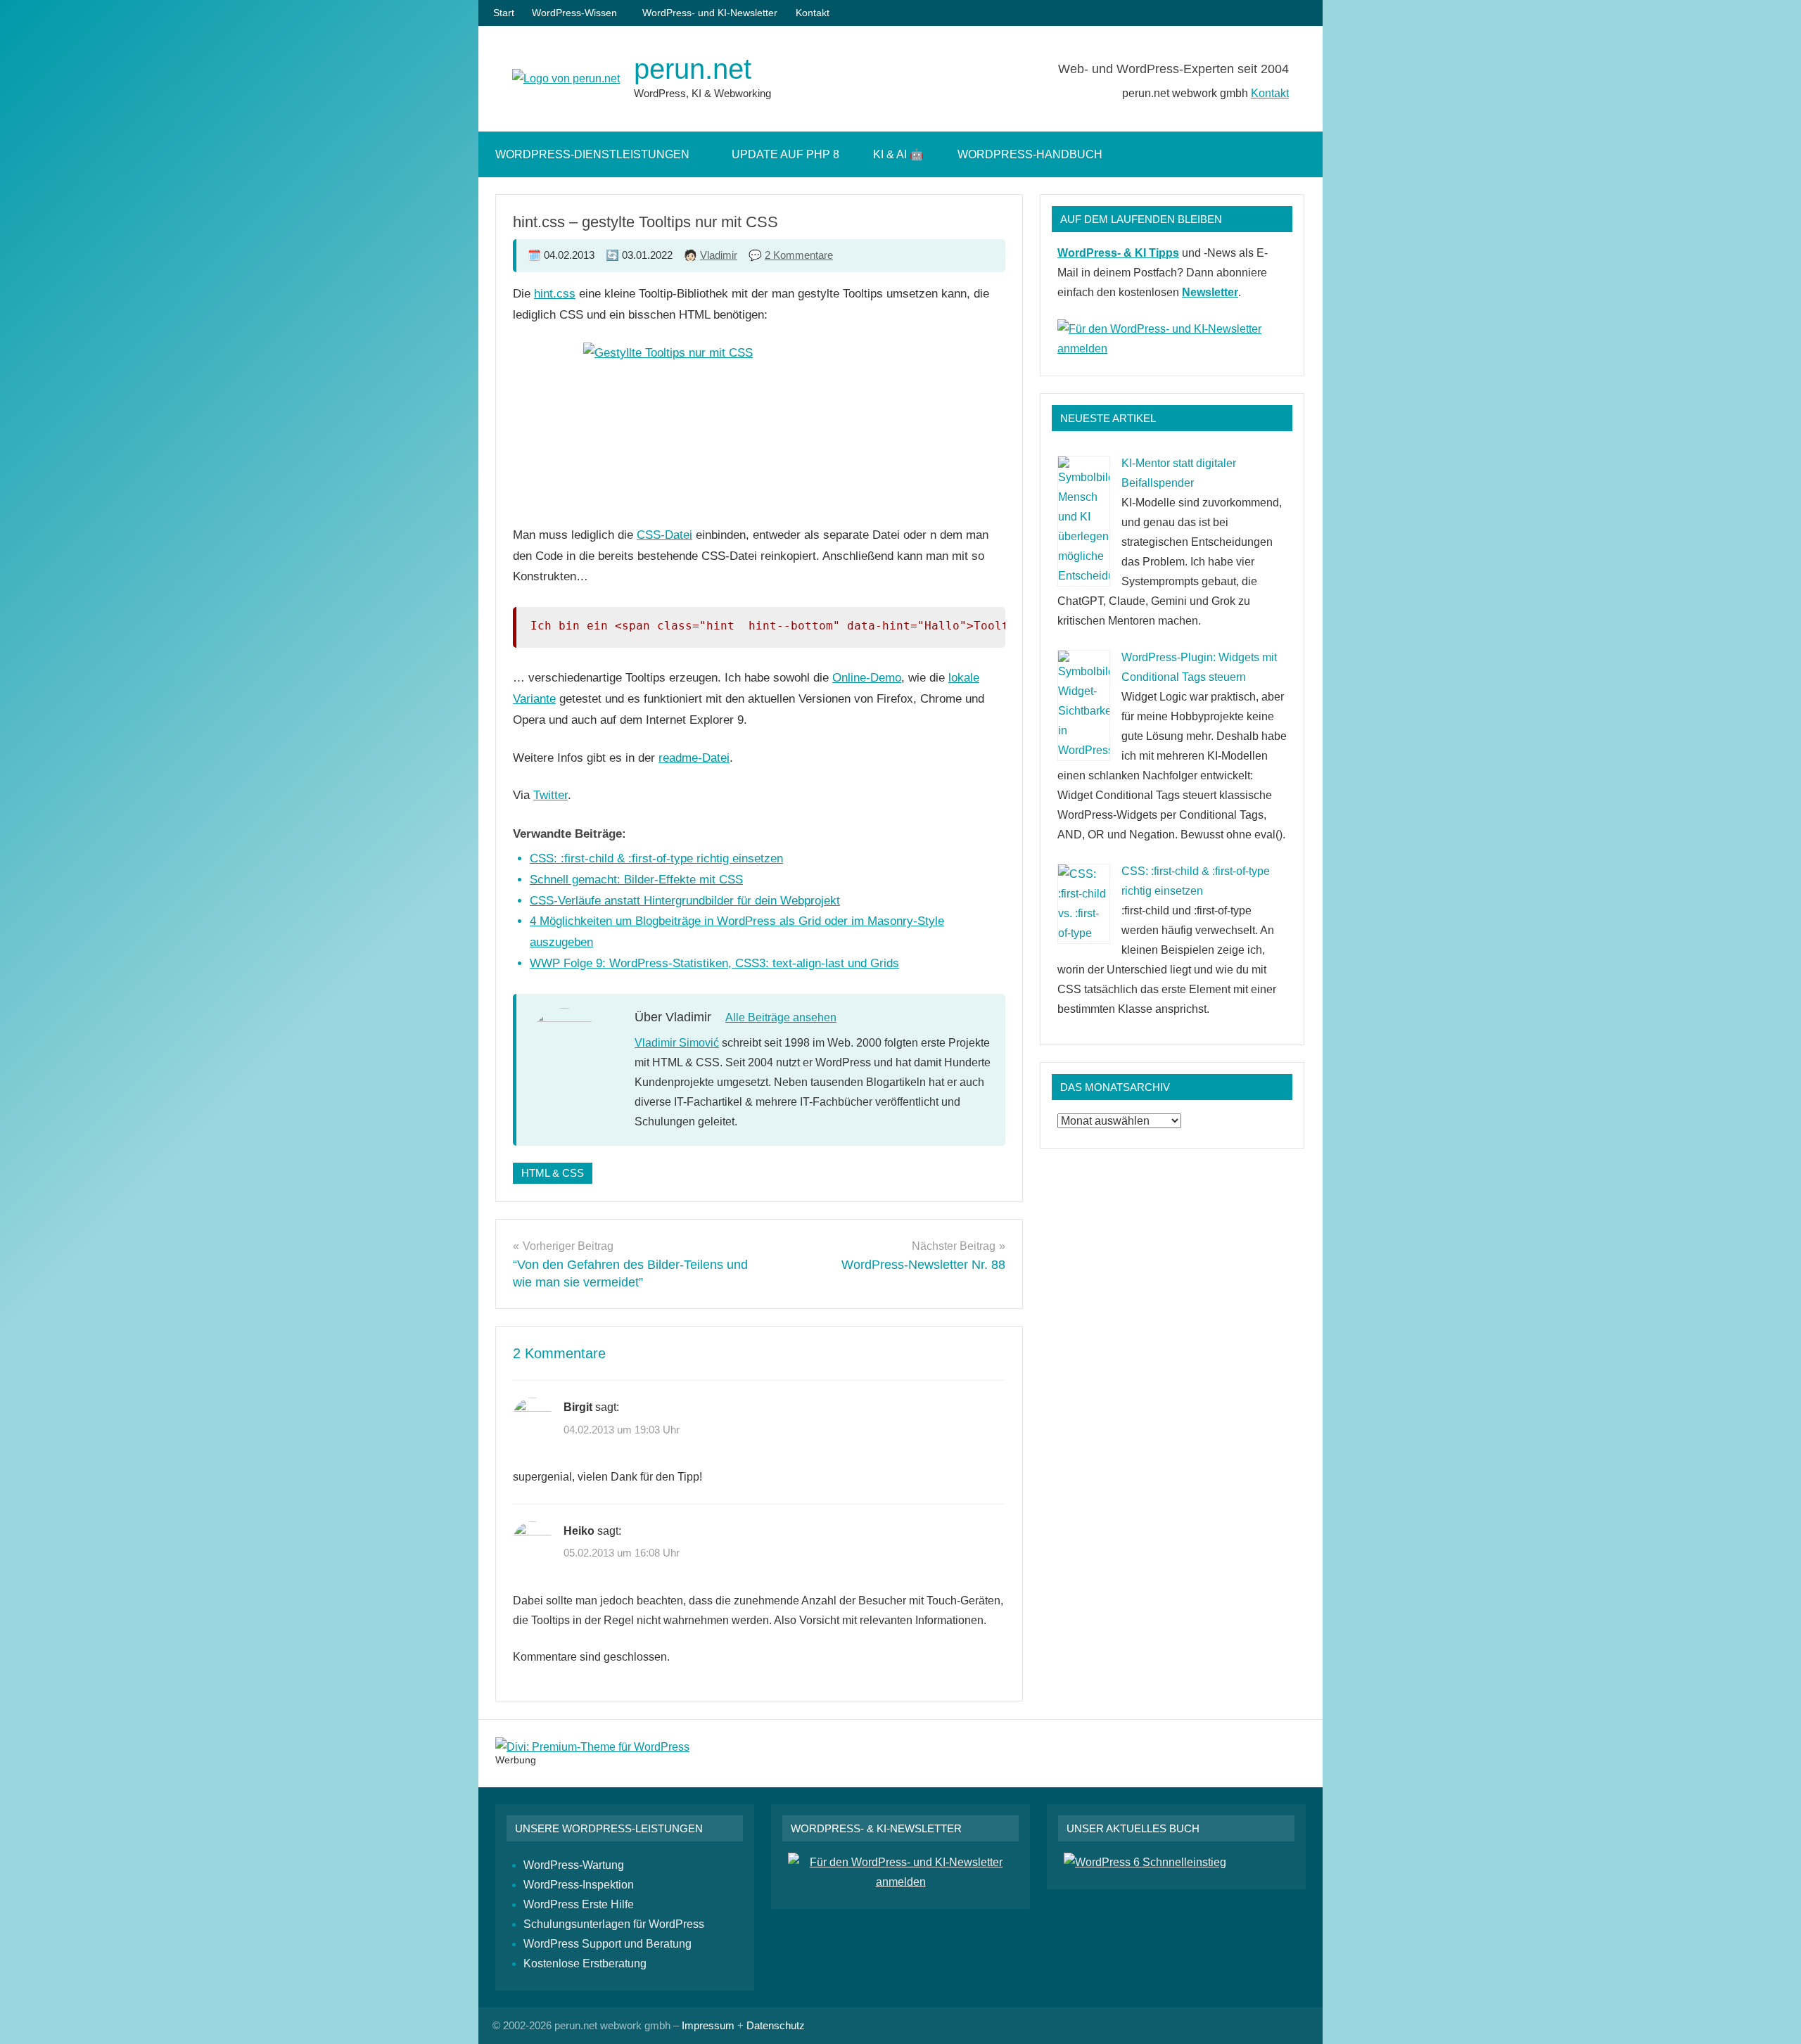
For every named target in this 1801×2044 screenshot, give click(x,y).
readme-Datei (694, 758)
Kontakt (813, 13)
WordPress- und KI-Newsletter (710, 13)
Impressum (708, 2025)
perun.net (693, 69)
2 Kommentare (799, 255)
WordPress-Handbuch (1030, 154)
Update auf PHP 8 (785, 154)
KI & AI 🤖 (898, 154)
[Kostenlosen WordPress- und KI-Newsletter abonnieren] (1172, 349)
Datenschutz (776, 2025)
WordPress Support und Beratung (607, 1944)
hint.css (555, 294)
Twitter (551, 795)
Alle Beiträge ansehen (781, 1017)
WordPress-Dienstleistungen (592, 154)
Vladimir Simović (677, 1043)
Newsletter (1210, 292)
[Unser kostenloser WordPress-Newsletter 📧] (900, 1882)
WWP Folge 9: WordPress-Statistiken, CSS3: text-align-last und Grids (714, 963)
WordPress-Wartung (574, 1865)
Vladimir (719, 255)
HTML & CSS (553, 1173)
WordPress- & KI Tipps (1118, 253)
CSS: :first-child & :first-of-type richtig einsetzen (656, 858)
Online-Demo (867, 678)
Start (504, 13)
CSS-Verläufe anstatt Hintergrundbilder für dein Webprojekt (685, 901)
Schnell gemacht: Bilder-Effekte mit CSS (636, 880)
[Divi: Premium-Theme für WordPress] (592, 1747)
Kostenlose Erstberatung (585, 1963)
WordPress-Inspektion (579, 1885)
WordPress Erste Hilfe (579, 1904)
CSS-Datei (664, 535)
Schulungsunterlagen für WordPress (614, 1924)
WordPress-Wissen (574, 13)
